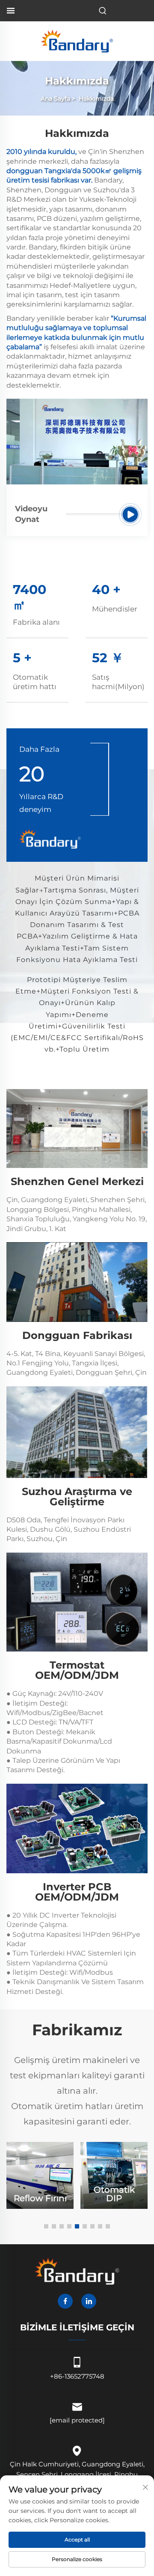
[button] (46, 2226)
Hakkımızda (96, 99)
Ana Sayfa (55, 99)
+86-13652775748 (77, 2376)
